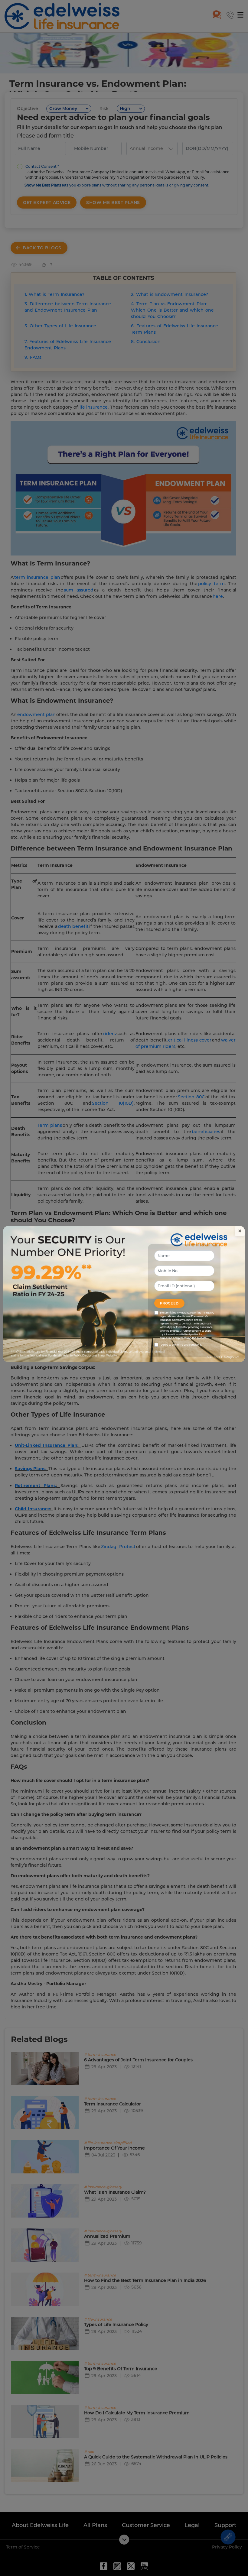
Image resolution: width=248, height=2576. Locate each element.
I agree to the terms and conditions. (181, 1345)
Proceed (169, 1303)
